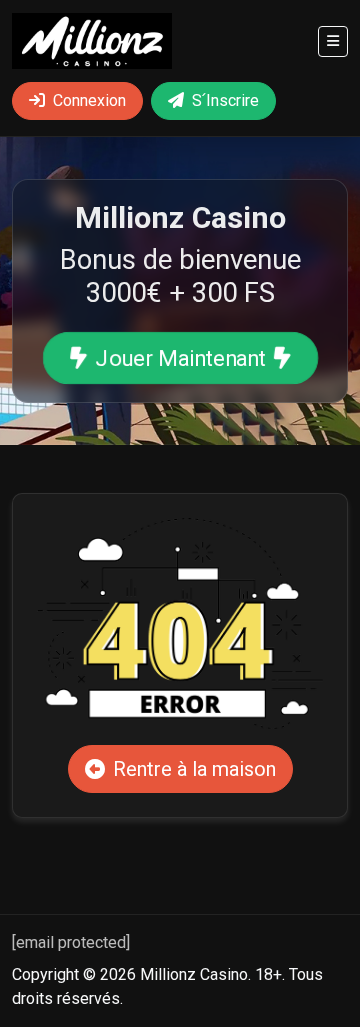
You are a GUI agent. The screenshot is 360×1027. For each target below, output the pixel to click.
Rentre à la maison (194, 769)
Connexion (89, 100)
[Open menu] (333, 41)
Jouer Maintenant (179, 358)
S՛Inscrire (225, 100)
